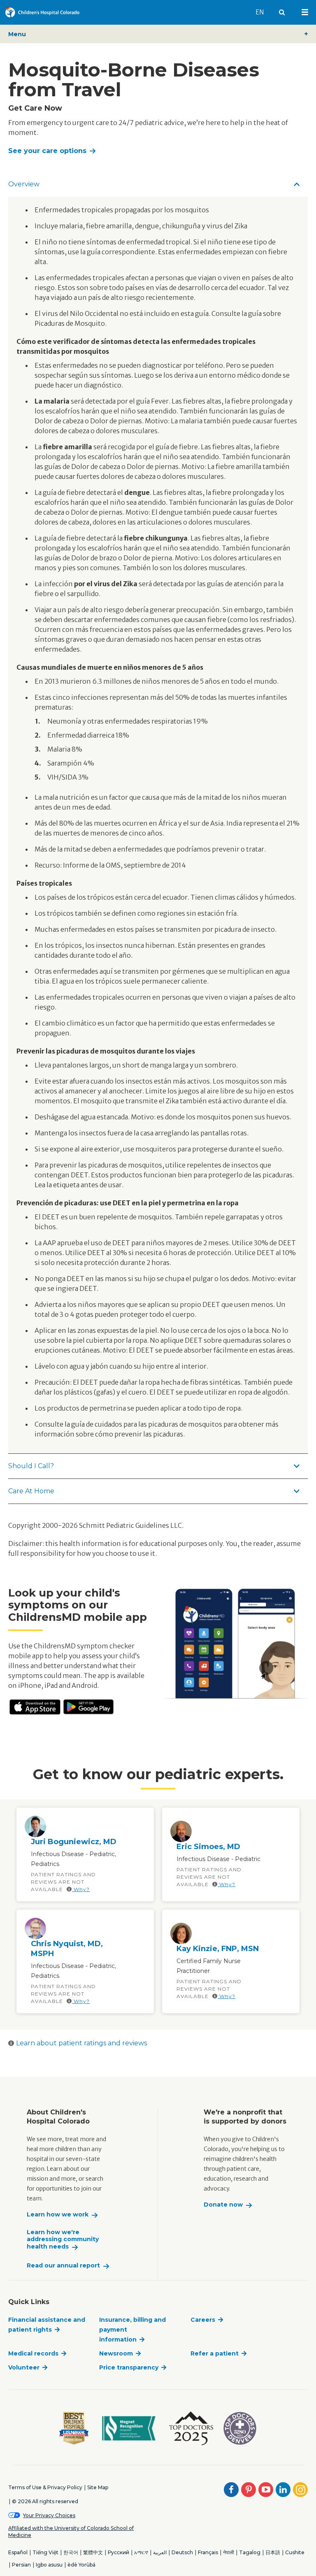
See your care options (47, 151)
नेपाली (229, 2552)
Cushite (295, 2552)
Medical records (33, 2353)
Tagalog (250, 2552)
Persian (21, 2565)
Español (18, 2552)
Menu (17, 34)
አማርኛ (141, 2552)
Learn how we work (58, 2215)
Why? (81, 1889)
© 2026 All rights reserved (45, 2501)
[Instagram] (300, 2490)
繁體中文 (93, 2552)
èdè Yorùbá (81, 2565)
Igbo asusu (49, 2565)
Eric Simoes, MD (208, 1847)
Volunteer (24, 2367)
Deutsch (182, 2552)
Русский (118, 2552)
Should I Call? (31, 1466)
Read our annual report (63, 2266)
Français (208, 2552)
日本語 (273, 2552)
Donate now (223, 2205)
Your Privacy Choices (49, 2515)
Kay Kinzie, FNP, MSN (218, 1949)
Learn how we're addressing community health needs (63, 2239)
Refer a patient (215, 2353)
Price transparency (129, 2367)
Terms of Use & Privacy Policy (45, 2487)
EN (263, 12)
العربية (160, 2552)
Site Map (98, 2487)
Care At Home (31, 1491)
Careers (203, 2320)
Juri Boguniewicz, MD (74, 1842)
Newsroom (116, 2353)
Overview (24, 184)
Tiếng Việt (45, 2552)
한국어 (71, 2552)
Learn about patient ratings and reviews (81, 2043)
